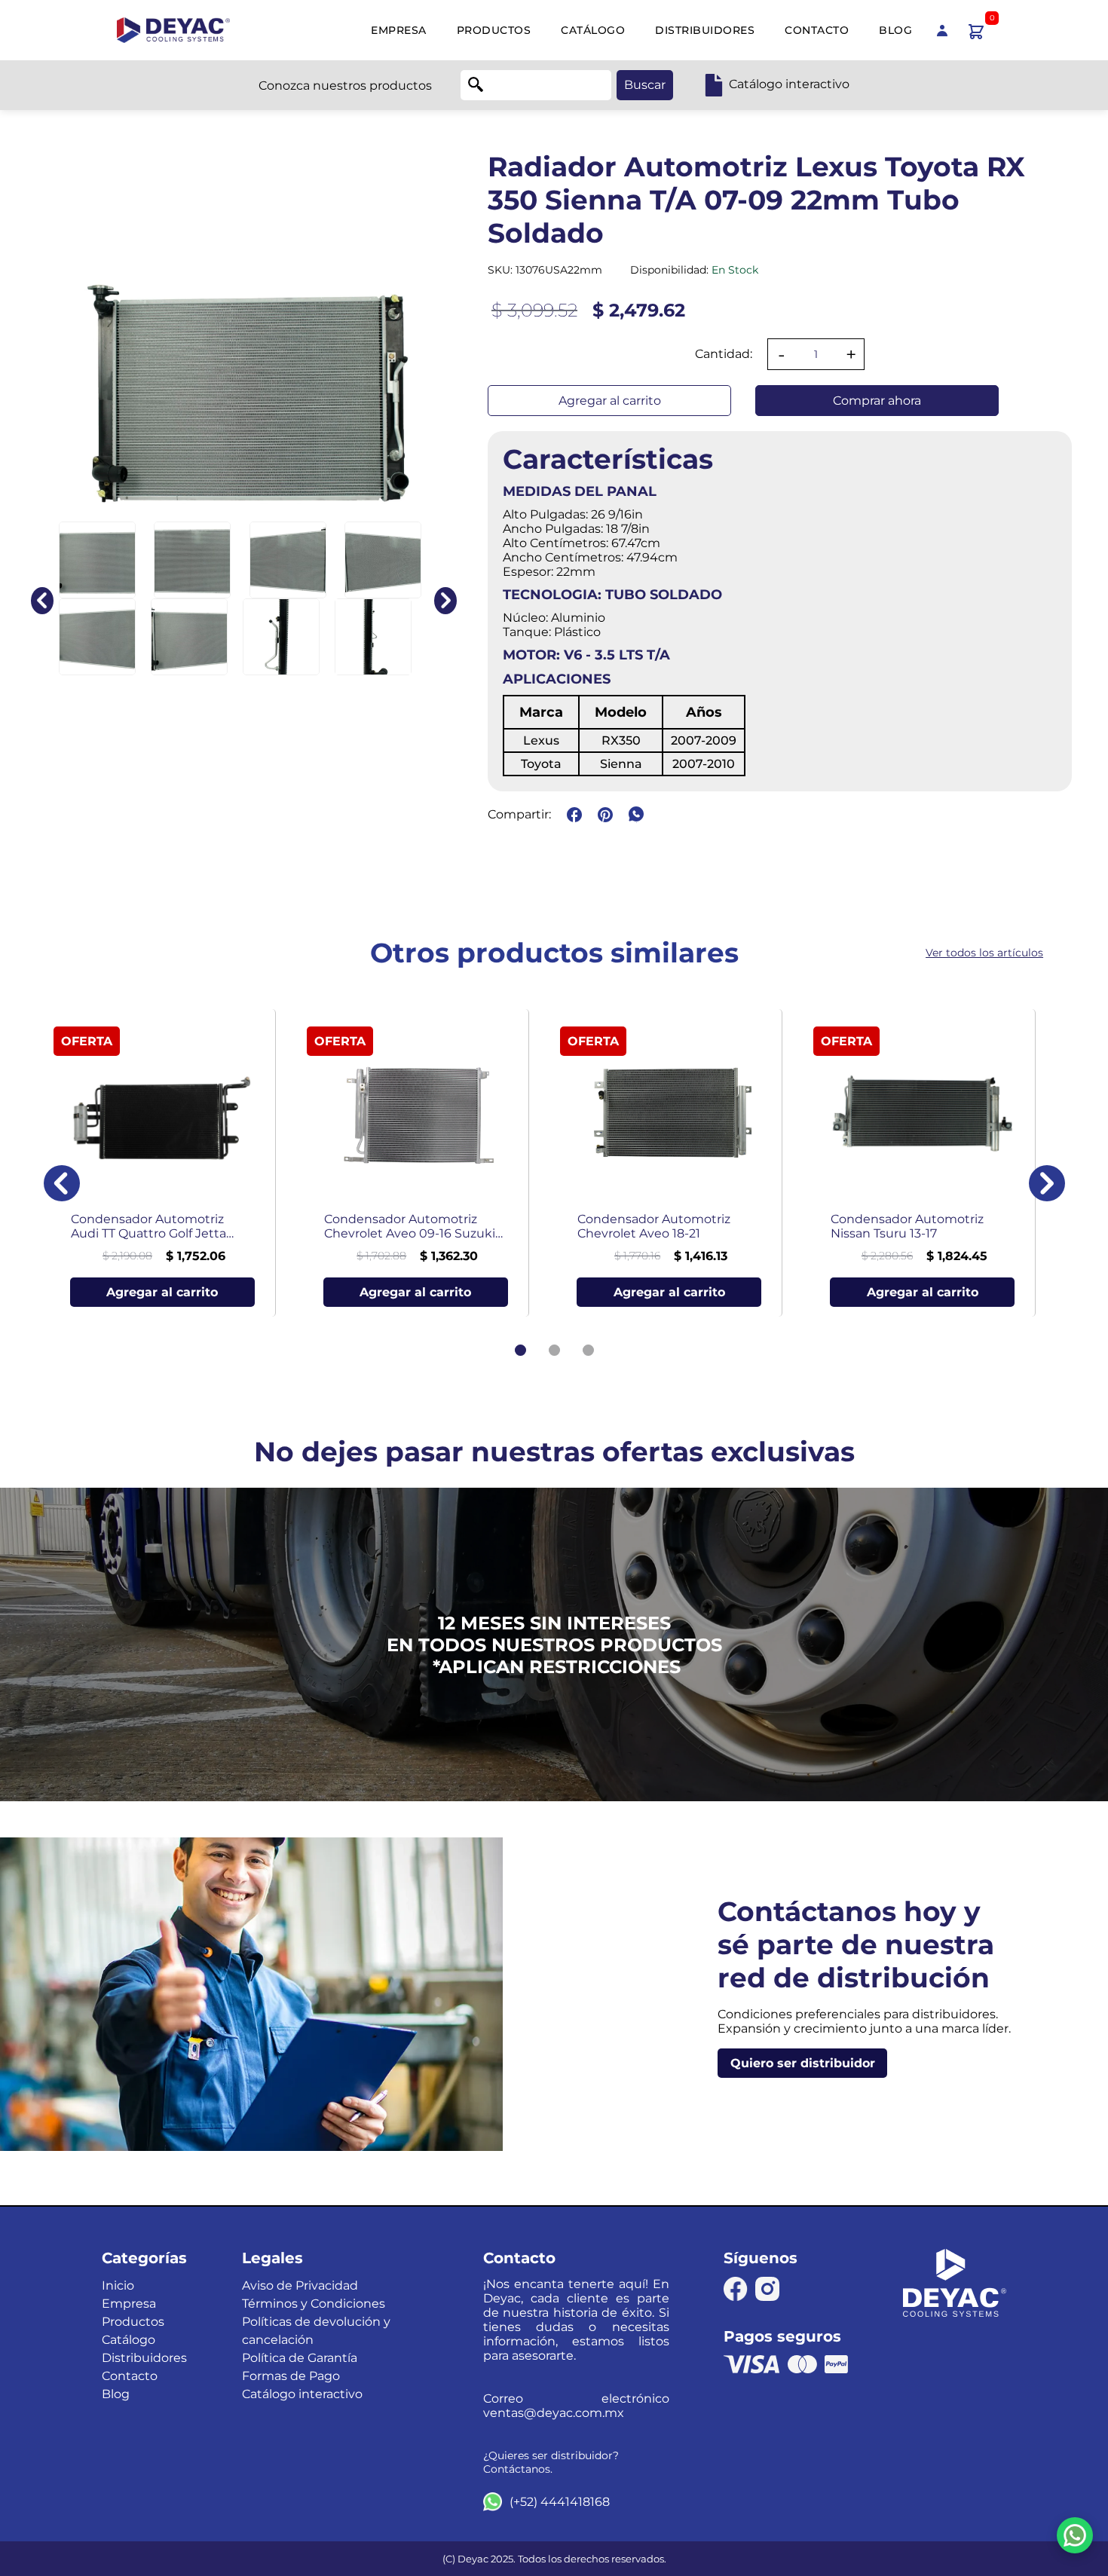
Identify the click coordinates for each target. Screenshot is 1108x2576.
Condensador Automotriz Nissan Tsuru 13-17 (907, 1226)
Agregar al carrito (610, 401)
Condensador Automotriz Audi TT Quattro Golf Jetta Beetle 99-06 (148, 1226)
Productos (494, 30)
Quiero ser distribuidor (803, 2063)
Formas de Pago (291, 2376)
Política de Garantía (300, 2358)
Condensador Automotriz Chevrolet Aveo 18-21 (654, 1226)
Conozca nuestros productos (345, 86)
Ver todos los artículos (984, 953)
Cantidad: (724, 354)
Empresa (399, 30)
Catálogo (593, 30)
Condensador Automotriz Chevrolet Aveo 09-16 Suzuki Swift (410, 1226)
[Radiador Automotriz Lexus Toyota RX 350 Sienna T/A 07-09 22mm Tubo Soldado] (97, 560)
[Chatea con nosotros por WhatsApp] (1075, 2535)
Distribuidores (705, 30)
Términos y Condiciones (314, 2304)
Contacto (817, 30)
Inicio (118, 2285)
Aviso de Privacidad (300, 2285)
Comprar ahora (877, 401)
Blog (895, 30)
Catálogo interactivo (302, 2394)
